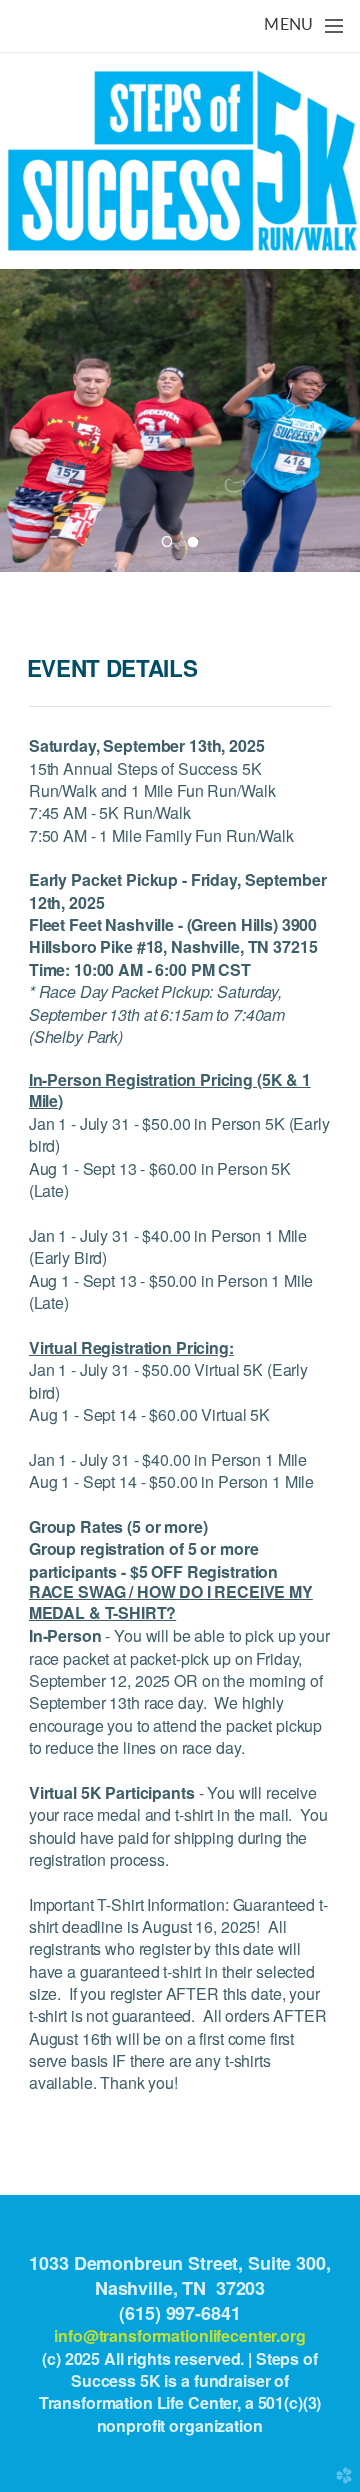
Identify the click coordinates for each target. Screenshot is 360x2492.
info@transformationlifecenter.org (179, 2335)
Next (337, 420)
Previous (23, 420)
